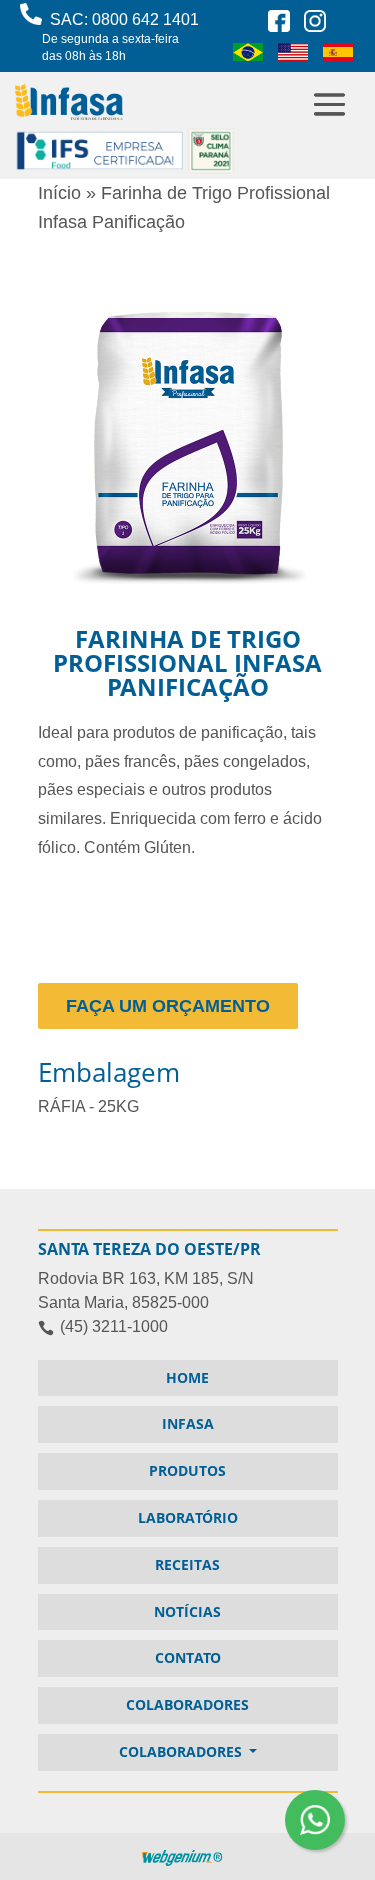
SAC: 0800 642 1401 (121, 37)
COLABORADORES (187, 1704)
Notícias (187, 1611)
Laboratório (188, 1517)
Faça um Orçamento (168, 1006)
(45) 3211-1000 (114, 1326)
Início (59, 193)
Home (187, 1377)
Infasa (188, 1423)
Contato (188, 1657)
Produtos (187, 1470)
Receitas (187, 1564)
